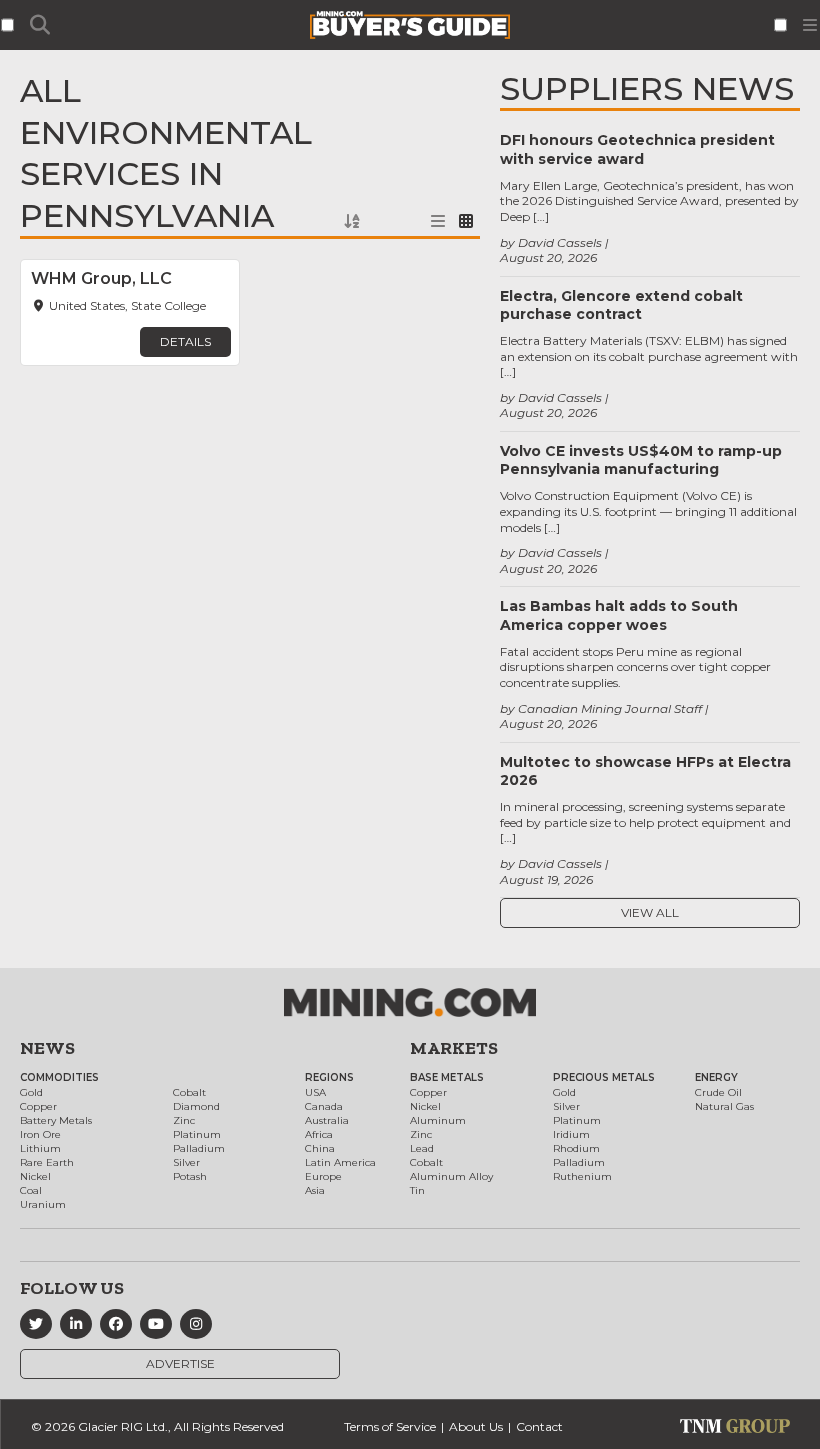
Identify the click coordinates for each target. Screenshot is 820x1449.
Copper (38, 1106)
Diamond (196, 1106)
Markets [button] (454, 1048)
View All (650, 912)
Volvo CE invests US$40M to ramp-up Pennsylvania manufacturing (641, 460)
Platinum (197, 1134)
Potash (190, 1176)
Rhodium (576, 1148)
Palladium (199, 1148)
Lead (422, 1148)
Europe (323, 1176)
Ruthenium (582, 1176)
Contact (539, 1426)
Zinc (184, 1120)
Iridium (571, 1134)
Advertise (180, 1363)
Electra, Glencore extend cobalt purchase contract (621, 305)
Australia (327, 1120)
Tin (417, 1190)
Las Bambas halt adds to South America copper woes (619, 615)
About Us (476, 1426)
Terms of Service (390, 1426)
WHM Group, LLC (101, 278)
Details (185, 341)
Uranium (43, 1204)
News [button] (47, 1048)
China (320, 1148)
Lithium (40, 1148)
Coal (31, 1190)
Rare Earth (47, 1162)
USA (315, 1092)
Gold (31, 1092)
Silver (186, 1162)
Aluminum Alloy (451, 1176)
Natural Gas (724, 1106)
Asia (315, 1190)
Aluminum (438, 1120)
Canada (324, 1106)
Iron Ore (40, 1134)
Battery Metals (56, 1120)
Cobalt (189, 1092)
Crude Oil (718, 1092)
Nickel (35, 1176)
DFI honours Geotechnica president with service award (637, 149)
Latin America (340, 1162)
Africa (319, 1134)
